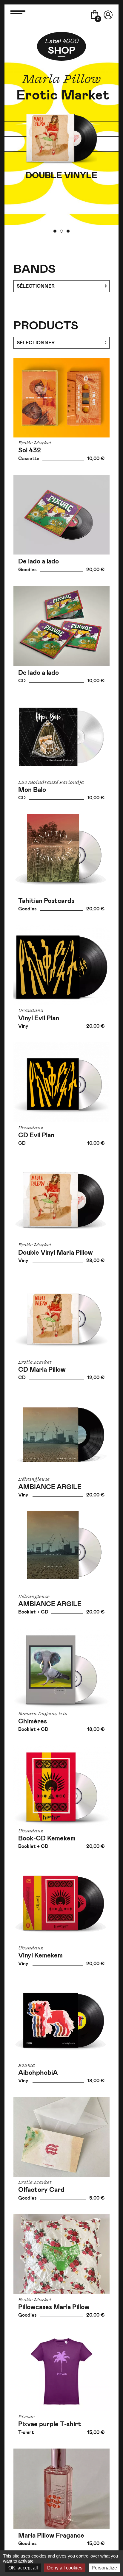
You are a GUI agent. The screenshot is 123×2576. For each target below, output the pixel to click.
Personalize (104, 2568)
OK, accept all (23, 2568)
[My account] (108, 13)
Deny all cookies (65, 2568)
